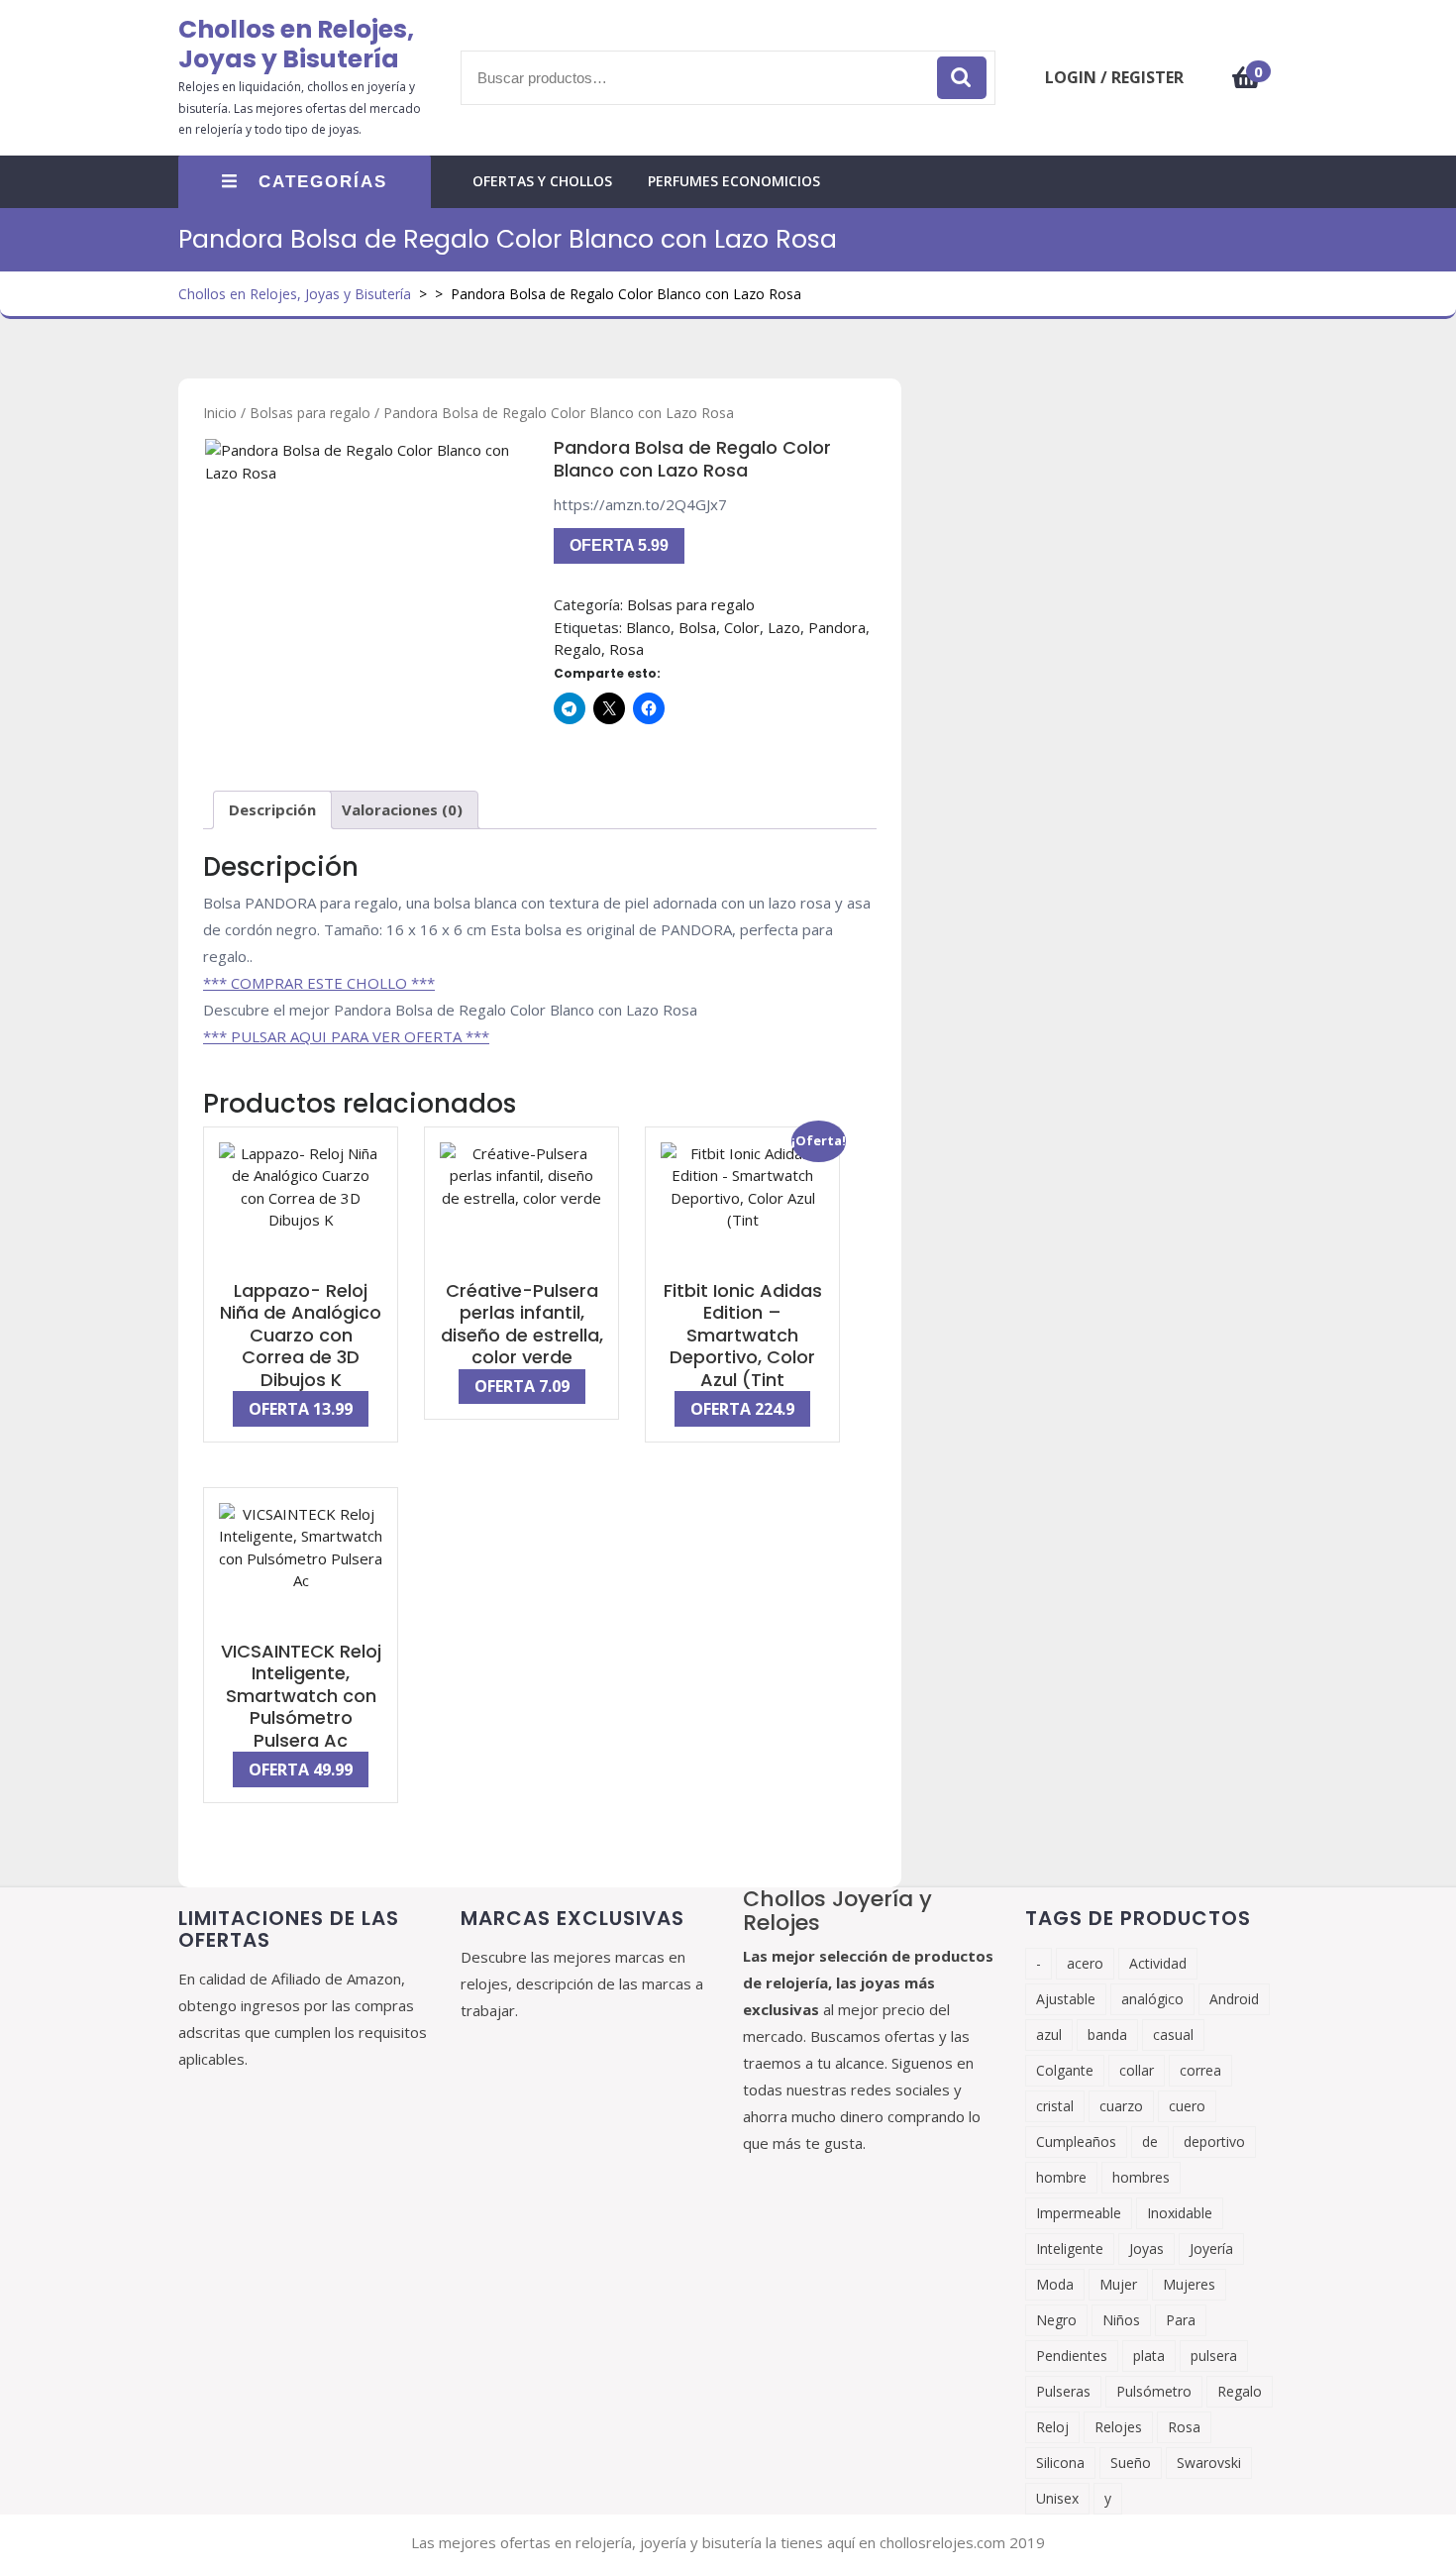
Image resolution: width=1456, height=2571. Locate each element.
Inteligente (1070, 2249)
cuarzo (1121, 2106)
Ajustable (1066, 1999)
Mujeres (1189, 2284)
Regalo (577, 649)
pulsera (1214, 2356)
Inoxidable (1180, 2213)
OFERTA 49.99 (301, 1769)
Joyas (1146, 2249)
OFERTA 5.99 (619, 545)
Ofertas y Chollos (542, 181)
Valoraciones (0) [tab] (402, 809)
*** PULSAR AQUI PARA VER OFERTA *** (346, 1036)
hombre (1061, 2177)
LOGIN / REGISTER (1114, 77)
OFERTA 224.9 (742, 1409)
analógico (1152, 1999)
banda (1107, 2035)
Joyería (1211, 2249)
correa (1200, 2070)
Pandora (837, 627)
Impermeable (1079, 2213)
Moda (1055, 2284)
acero (1085, 1963)
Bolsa (697, 627)
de (1150, 2142)
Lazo (784, 627)
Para (1181, 2320)
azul (1049, 2035)
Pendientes (1072, 2356)
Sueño (1131, 2463)
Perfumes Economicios (734, 181)
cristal (1055, 2106)
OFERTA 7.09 (522, 1386)
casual (1173, 2035)
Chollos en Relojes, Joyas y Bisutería (296, 44)
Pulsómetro (1154, 2391)
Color (742, 627)
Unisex (1057, 2498)
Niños (1121, 2320)
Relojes (1118, 2427)
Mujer (1118, 2284)
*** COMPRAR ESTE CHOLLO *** (319, 983)
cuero (1187, 2106)
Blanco (648, 627)
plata (1149, 2356)
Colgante (1065, 2070)
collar (1137, 2070)
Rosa (626, 649)
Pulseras (1063, 2391)
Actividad (1158, 1963)
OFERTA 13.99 (301, 1409)
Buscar (962, 78)
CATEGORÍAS (323, 182)
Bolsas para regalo (310, 413)
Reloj (1052, 2427)
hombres (1141, 2177)
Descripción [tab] (272, 809)
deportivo (1214, 2142)
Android (1234, 1999)
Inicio (220, 413)
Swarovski (1209, 2463)
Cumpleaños (1076, 2142)
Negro (1056, 2320)
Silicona (1060, 2463)
